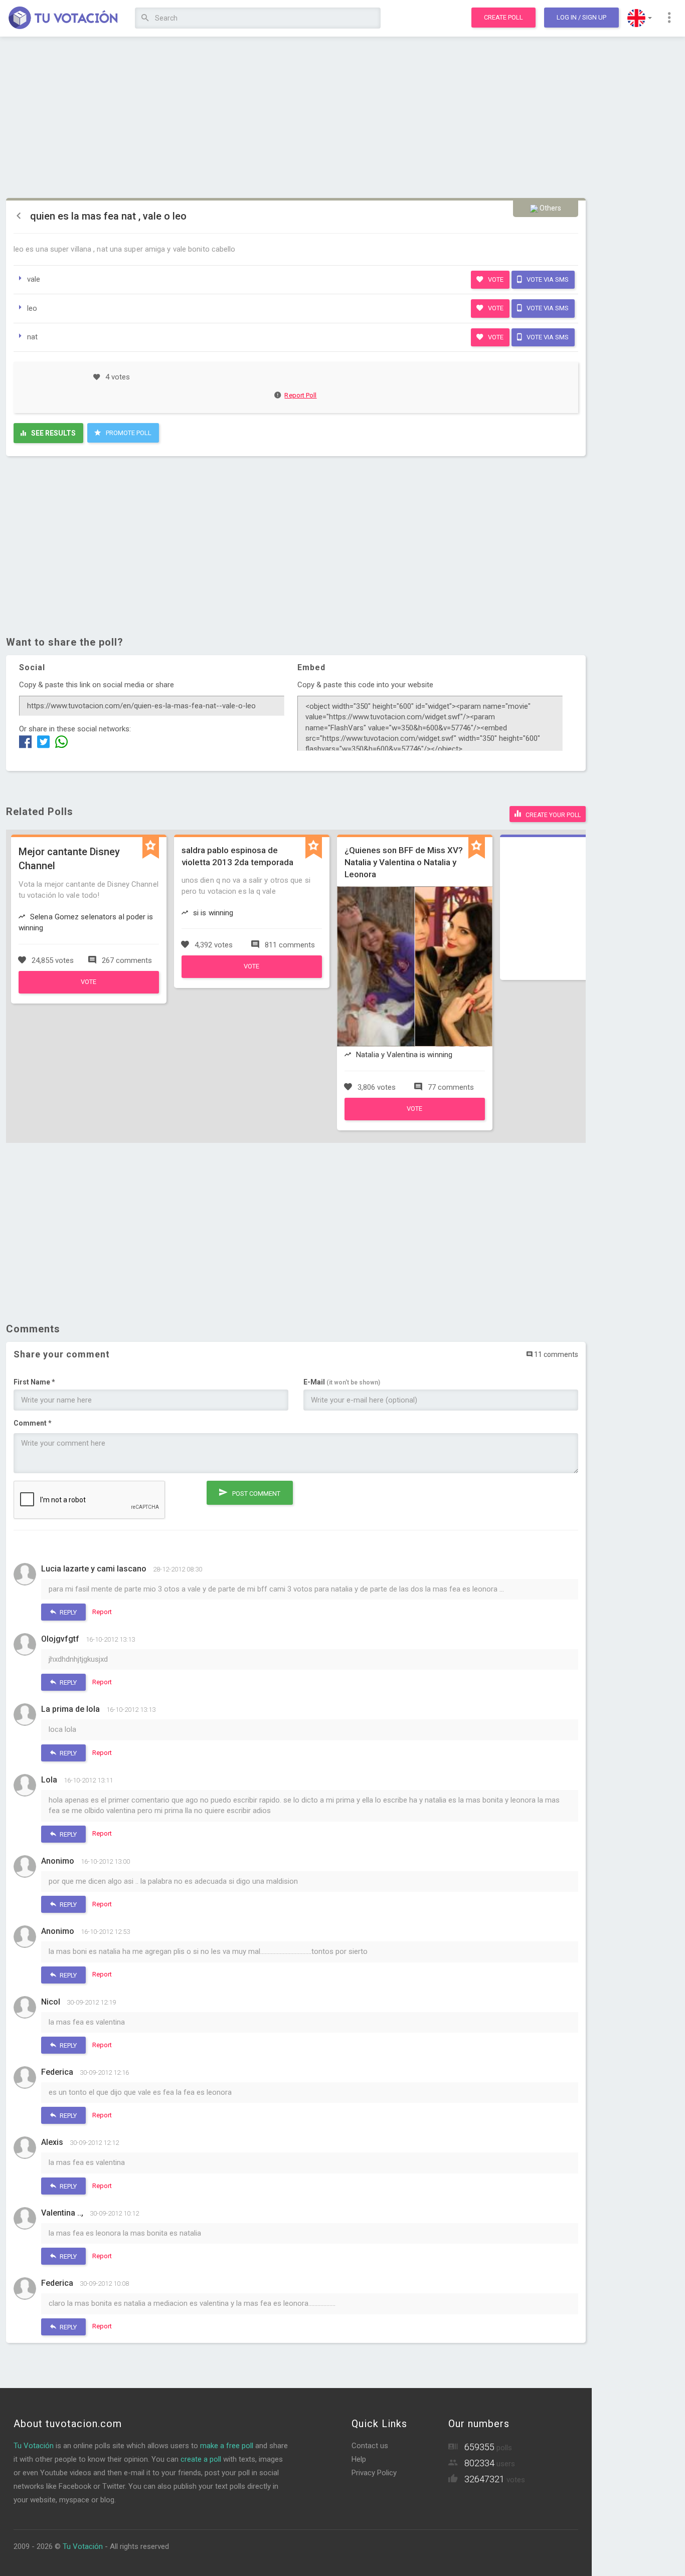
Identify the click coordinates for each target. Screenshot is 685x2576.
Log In (581, 17)
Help (359, 2459)
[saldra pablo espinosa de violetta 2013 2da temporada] (252, 975)
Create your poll (552, 815)
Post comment (255, 1494)
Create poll (503, 17)
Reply (67, 1612)
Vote (495, 279)
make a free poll (227, 2446)
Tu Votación (34, 2446)
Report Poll (300, 395)
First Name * (34, 1382)
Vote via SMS (547, 279)
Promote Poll (128, 433)
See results (53, 433)
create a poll (201, 2459)
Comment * (33, 1423)
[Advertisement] (296, 118)
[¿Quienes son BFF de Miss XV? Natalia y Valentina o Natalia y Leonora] (415, 1118)
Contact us (370, 2446)
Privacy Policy (374, 2473)
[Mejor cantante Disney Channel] (89, 991)
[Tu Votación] (63, 19)
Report (102, 1612)
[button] (640, 18)
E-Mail (342, 1382)
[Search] (145, 18)
